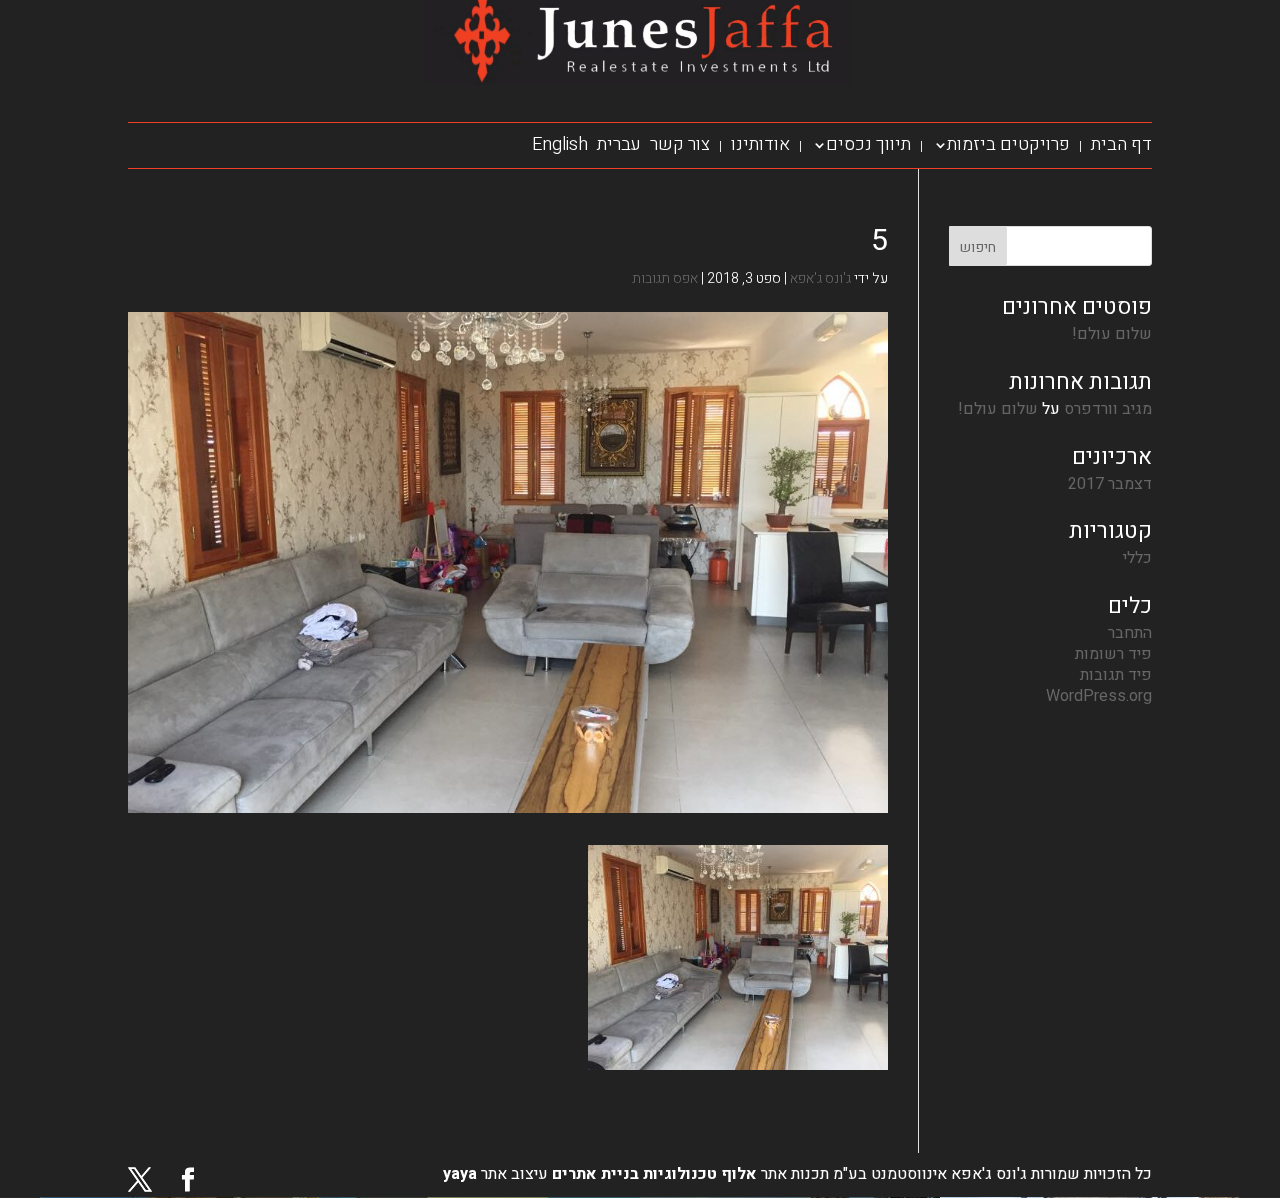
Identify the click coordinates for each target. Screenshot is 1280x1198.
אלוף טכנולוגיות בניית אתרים (652, 1174)
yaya (460, 1174)
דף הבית (1121, 144)
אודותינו (760, 144)
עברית (619, 144)
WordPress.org (1099, 696)
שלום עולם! (1112, 334)
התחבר (1130, 633)
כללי (1137, 558)
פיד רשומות (1113, 654)
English (560, 144)
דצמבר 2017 (1110, 484)
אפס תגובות (665, 278)
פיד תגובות (1116, 675)
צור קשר (680, 144)
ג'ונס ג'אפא (820, 278)
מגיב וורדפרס (1108, 409)
